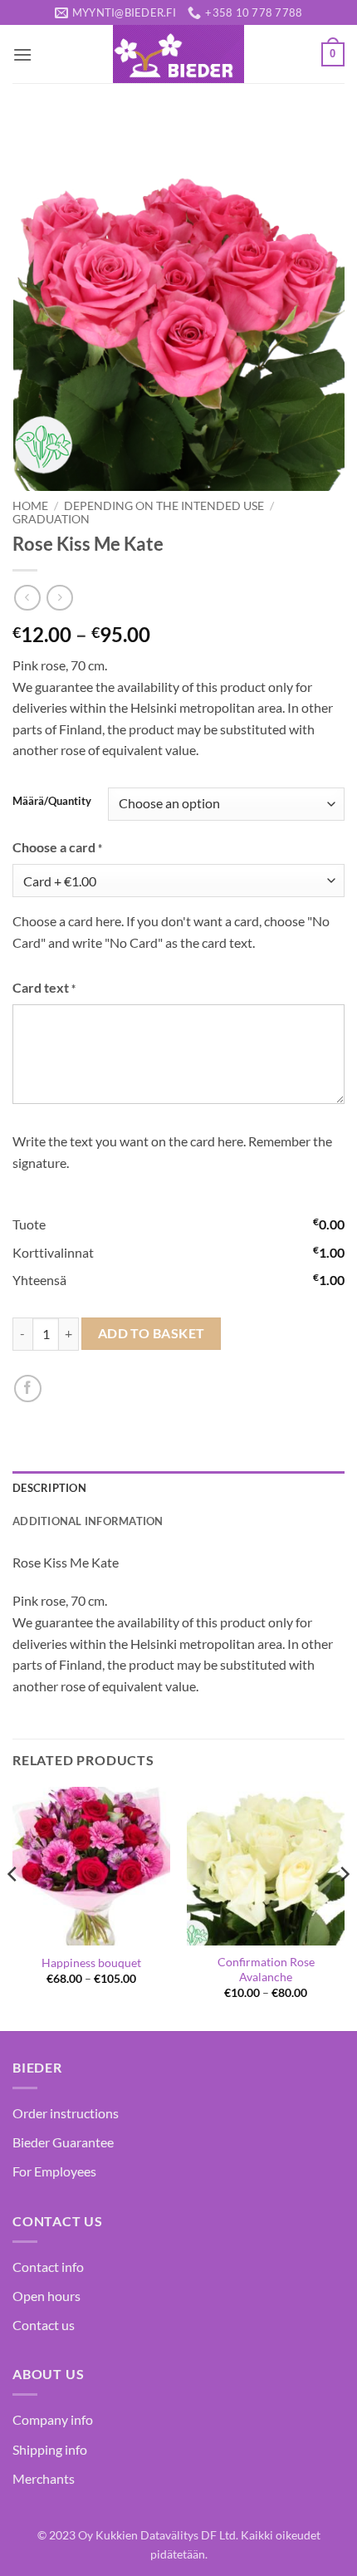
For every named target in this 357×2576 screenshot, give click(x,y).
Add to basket (152, 1333)
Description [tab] (49, 1488)
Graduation (51, 519)
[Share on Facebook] (28, 1389)
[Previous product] (59, 598)
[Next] (344, 1907)
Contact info (48, 2267)
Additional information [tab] (88, 1521)
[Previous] (13, 1907)
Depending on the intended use (164, 506)
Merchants (44, 2478)
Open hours (46, 2296)
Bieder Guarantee (63, 2142)
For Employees (54, 2171)
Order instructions (66, 2113)
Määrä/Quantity (52, 802)
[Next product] (27, 598)
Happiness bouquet (91, 1963)
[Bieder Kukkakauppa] (178, 54)
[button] (22, 54)
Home (30, 506)
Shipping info (50, 2449)
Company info (53, 2419)
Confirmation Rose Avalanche (266, 1970)
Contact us (44, 2325)
